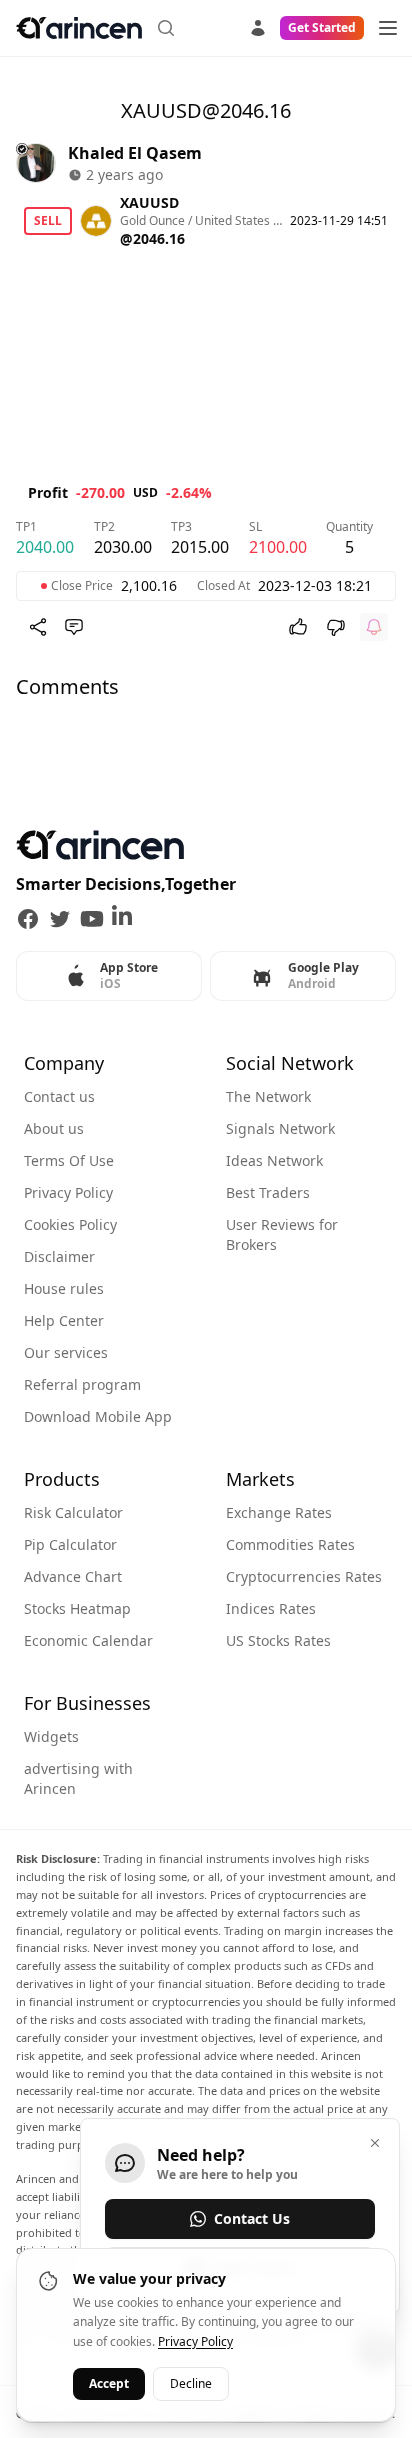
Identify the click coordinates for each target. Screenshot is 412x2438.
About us (54, 1128)
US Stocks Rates (278, 1640)
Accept (109, 2383)
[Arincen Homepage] (79, 28)
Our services (66, 1352)
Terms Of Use (69, 1160)
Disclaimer (59, 1256)
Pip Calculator (70, 1544)
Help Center (64, 1320)
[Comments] (74, 627)
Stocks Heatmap (77, 1608)
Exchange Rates (279, 1512)
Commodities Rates (290, 1544)
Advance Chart (73, 1576)
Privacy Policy (68, 1192)
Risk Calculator (73, 1512)
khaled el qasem (135, 153)
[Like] (298, 627)
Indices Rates (271, 1608)
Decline (191, 2383)
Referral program (82, 1384)
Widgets (51, 1736)
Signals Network (280, 1128)
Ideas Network (274, 1160)
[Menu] (388, 28)
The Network (268, 1096)
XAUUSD (149, 202)
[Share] (38, 627)
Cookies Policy (70, 1224)
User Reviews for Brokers (282, 1234)
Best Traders (268, 1192)
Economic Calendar (88, 1640)
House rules (64, 1288)
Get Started (322, 27)
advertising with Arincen (78, 1778)
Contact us (59, 1096)
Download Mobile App (98, 1416)
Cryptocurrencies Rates (304, 1576)
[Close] (375, 2143)
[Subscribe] (374, 627)
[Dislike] (336, 627)
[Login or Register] (258, 25)
